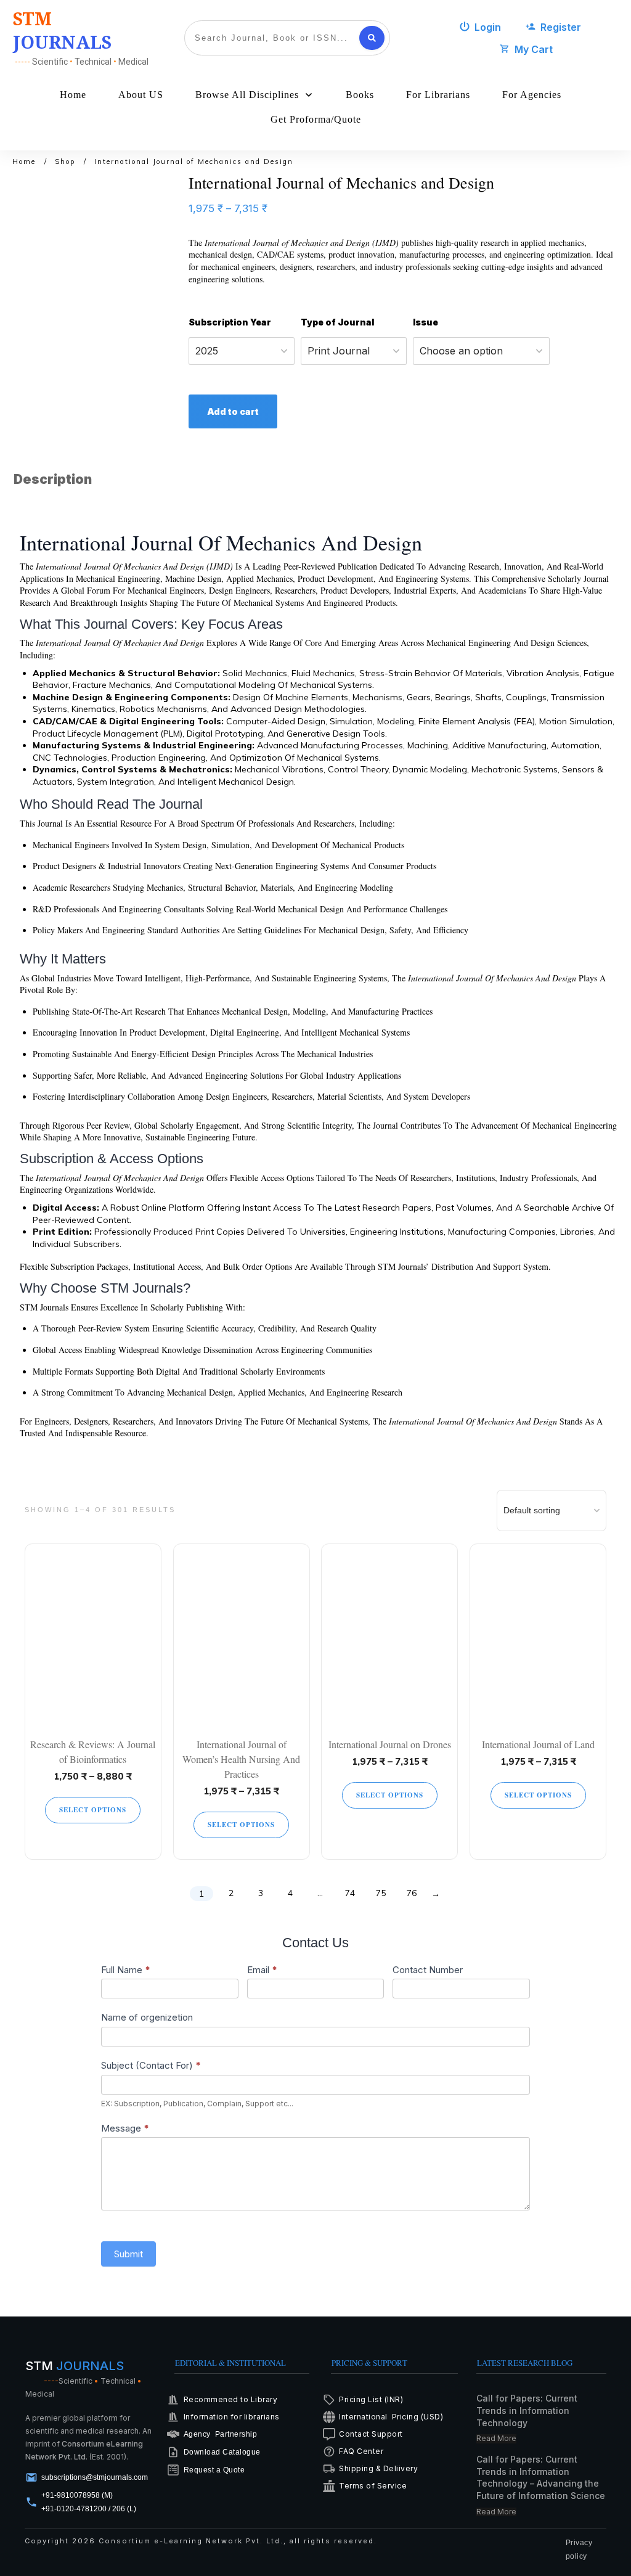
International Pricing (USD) (392, 2417)
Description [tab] (53, 479)
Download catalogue (222, 2452)
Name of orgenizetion (147, 2017)
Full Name (126, 1970)
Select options (93, 1810)
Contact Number (428, 1970)
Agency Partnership (221, 2434)
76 (412, 1893)
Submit (128, 2254)
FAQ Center (361, 2451)
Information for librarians (232, 2417)
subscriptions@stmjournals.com (95, 2477)
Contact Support (371, 2434)
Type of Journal (337, 322)
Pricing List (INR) (371, 2399)
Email (262, 1970)
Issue (425, 322)
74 (350, 1893)
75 (381, 1893)
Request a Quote (214, 2470)
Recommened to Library (231, 2399)
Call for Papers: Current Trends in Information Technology (527, 2410)
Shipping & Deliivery (378, 2468)
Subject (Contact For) (151, 2065)
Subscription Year (230, 322)
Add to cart (233, 411)
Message (125, 2128)
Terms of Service (373, 2486)
